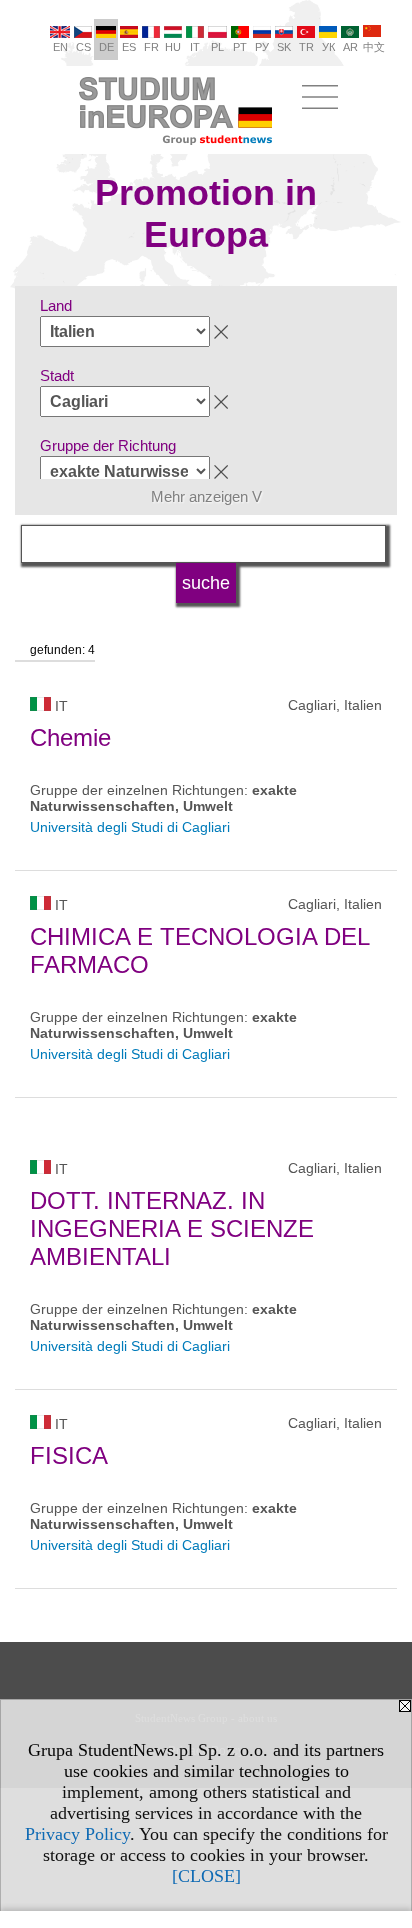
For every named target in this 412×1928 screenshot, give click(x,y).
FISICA (69, 1455)
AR (350, 47)
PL (217, 47)
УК (328, 47)
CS (83, 47)
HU (173, 47)
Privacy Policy (77, 1834)
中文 (374, 47)
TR (306, 47)
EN (60, 47)
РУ (262, 47)
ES (129, 47)
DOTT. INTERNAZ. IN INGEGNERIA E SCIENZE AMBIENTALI (172, 1228)
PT (240, 47)
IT (195, 47)
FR (151, 47)
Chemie (70, 737)
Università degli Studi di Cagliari (130, 827)
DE (106, 47)
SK (284, 47)
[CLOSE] (206, 1876)
